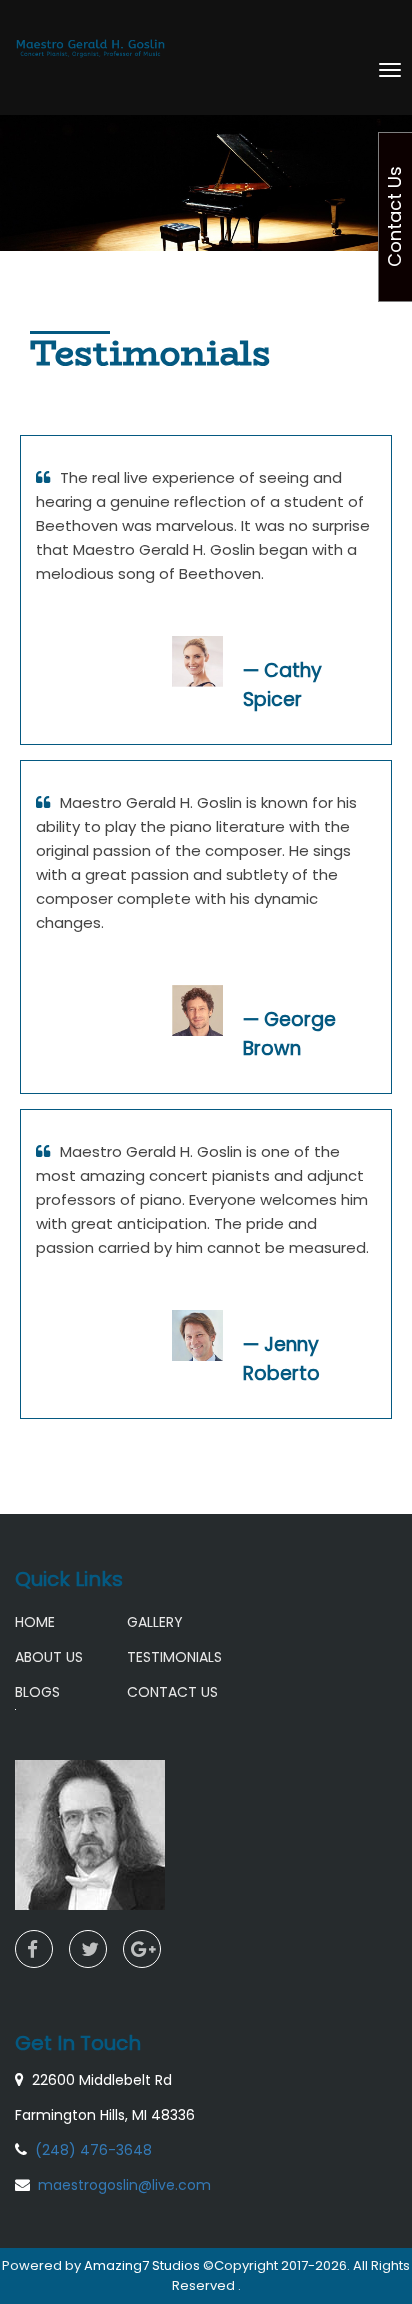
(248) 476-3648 (93, 2150)
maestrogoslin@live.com (124, 2185)
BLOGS (37, 1692)
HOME (35, 1622)
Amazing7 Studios (143, 2265)
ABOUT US (49, 1657)
